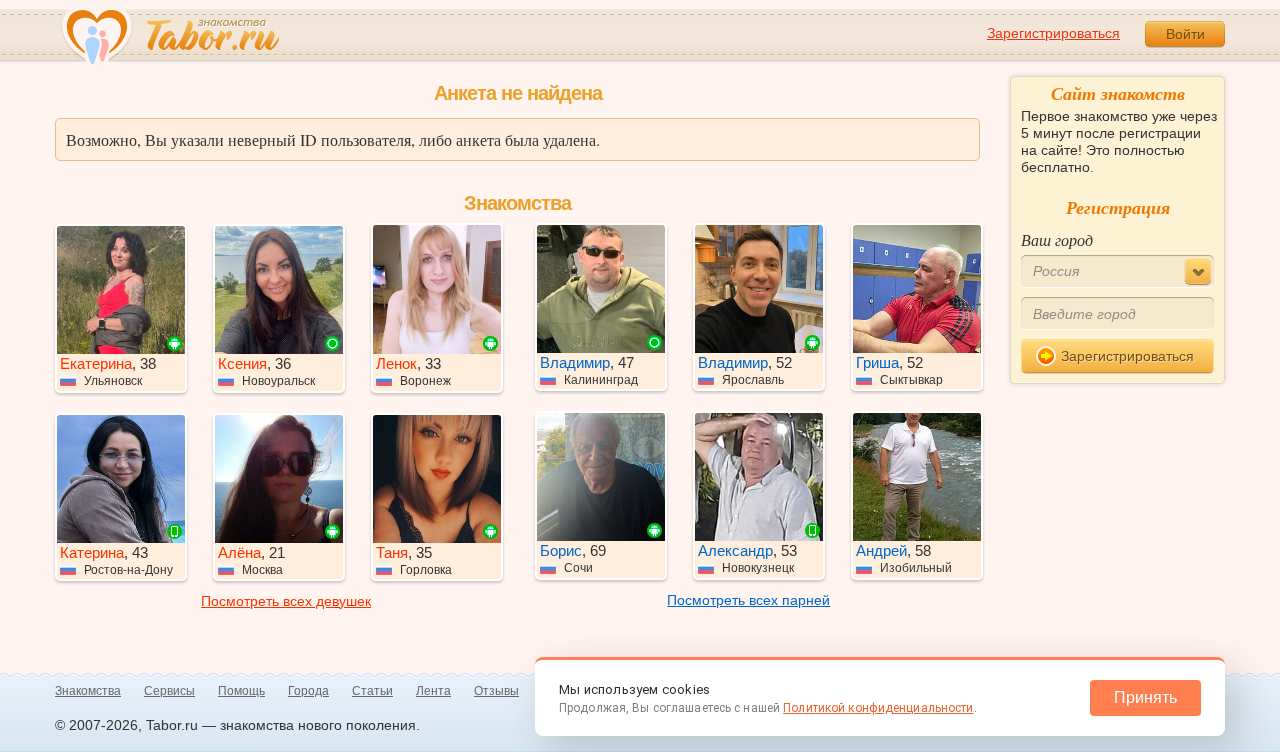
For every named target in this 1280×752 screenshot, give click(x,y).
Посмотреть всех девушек (286, 601)
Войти (1185, 34)
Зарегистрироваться (1053, 33)
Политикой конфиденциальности (878, 708)
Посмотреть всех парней (748, 600)
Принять (1145, 697)
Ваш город (1057, 239)
